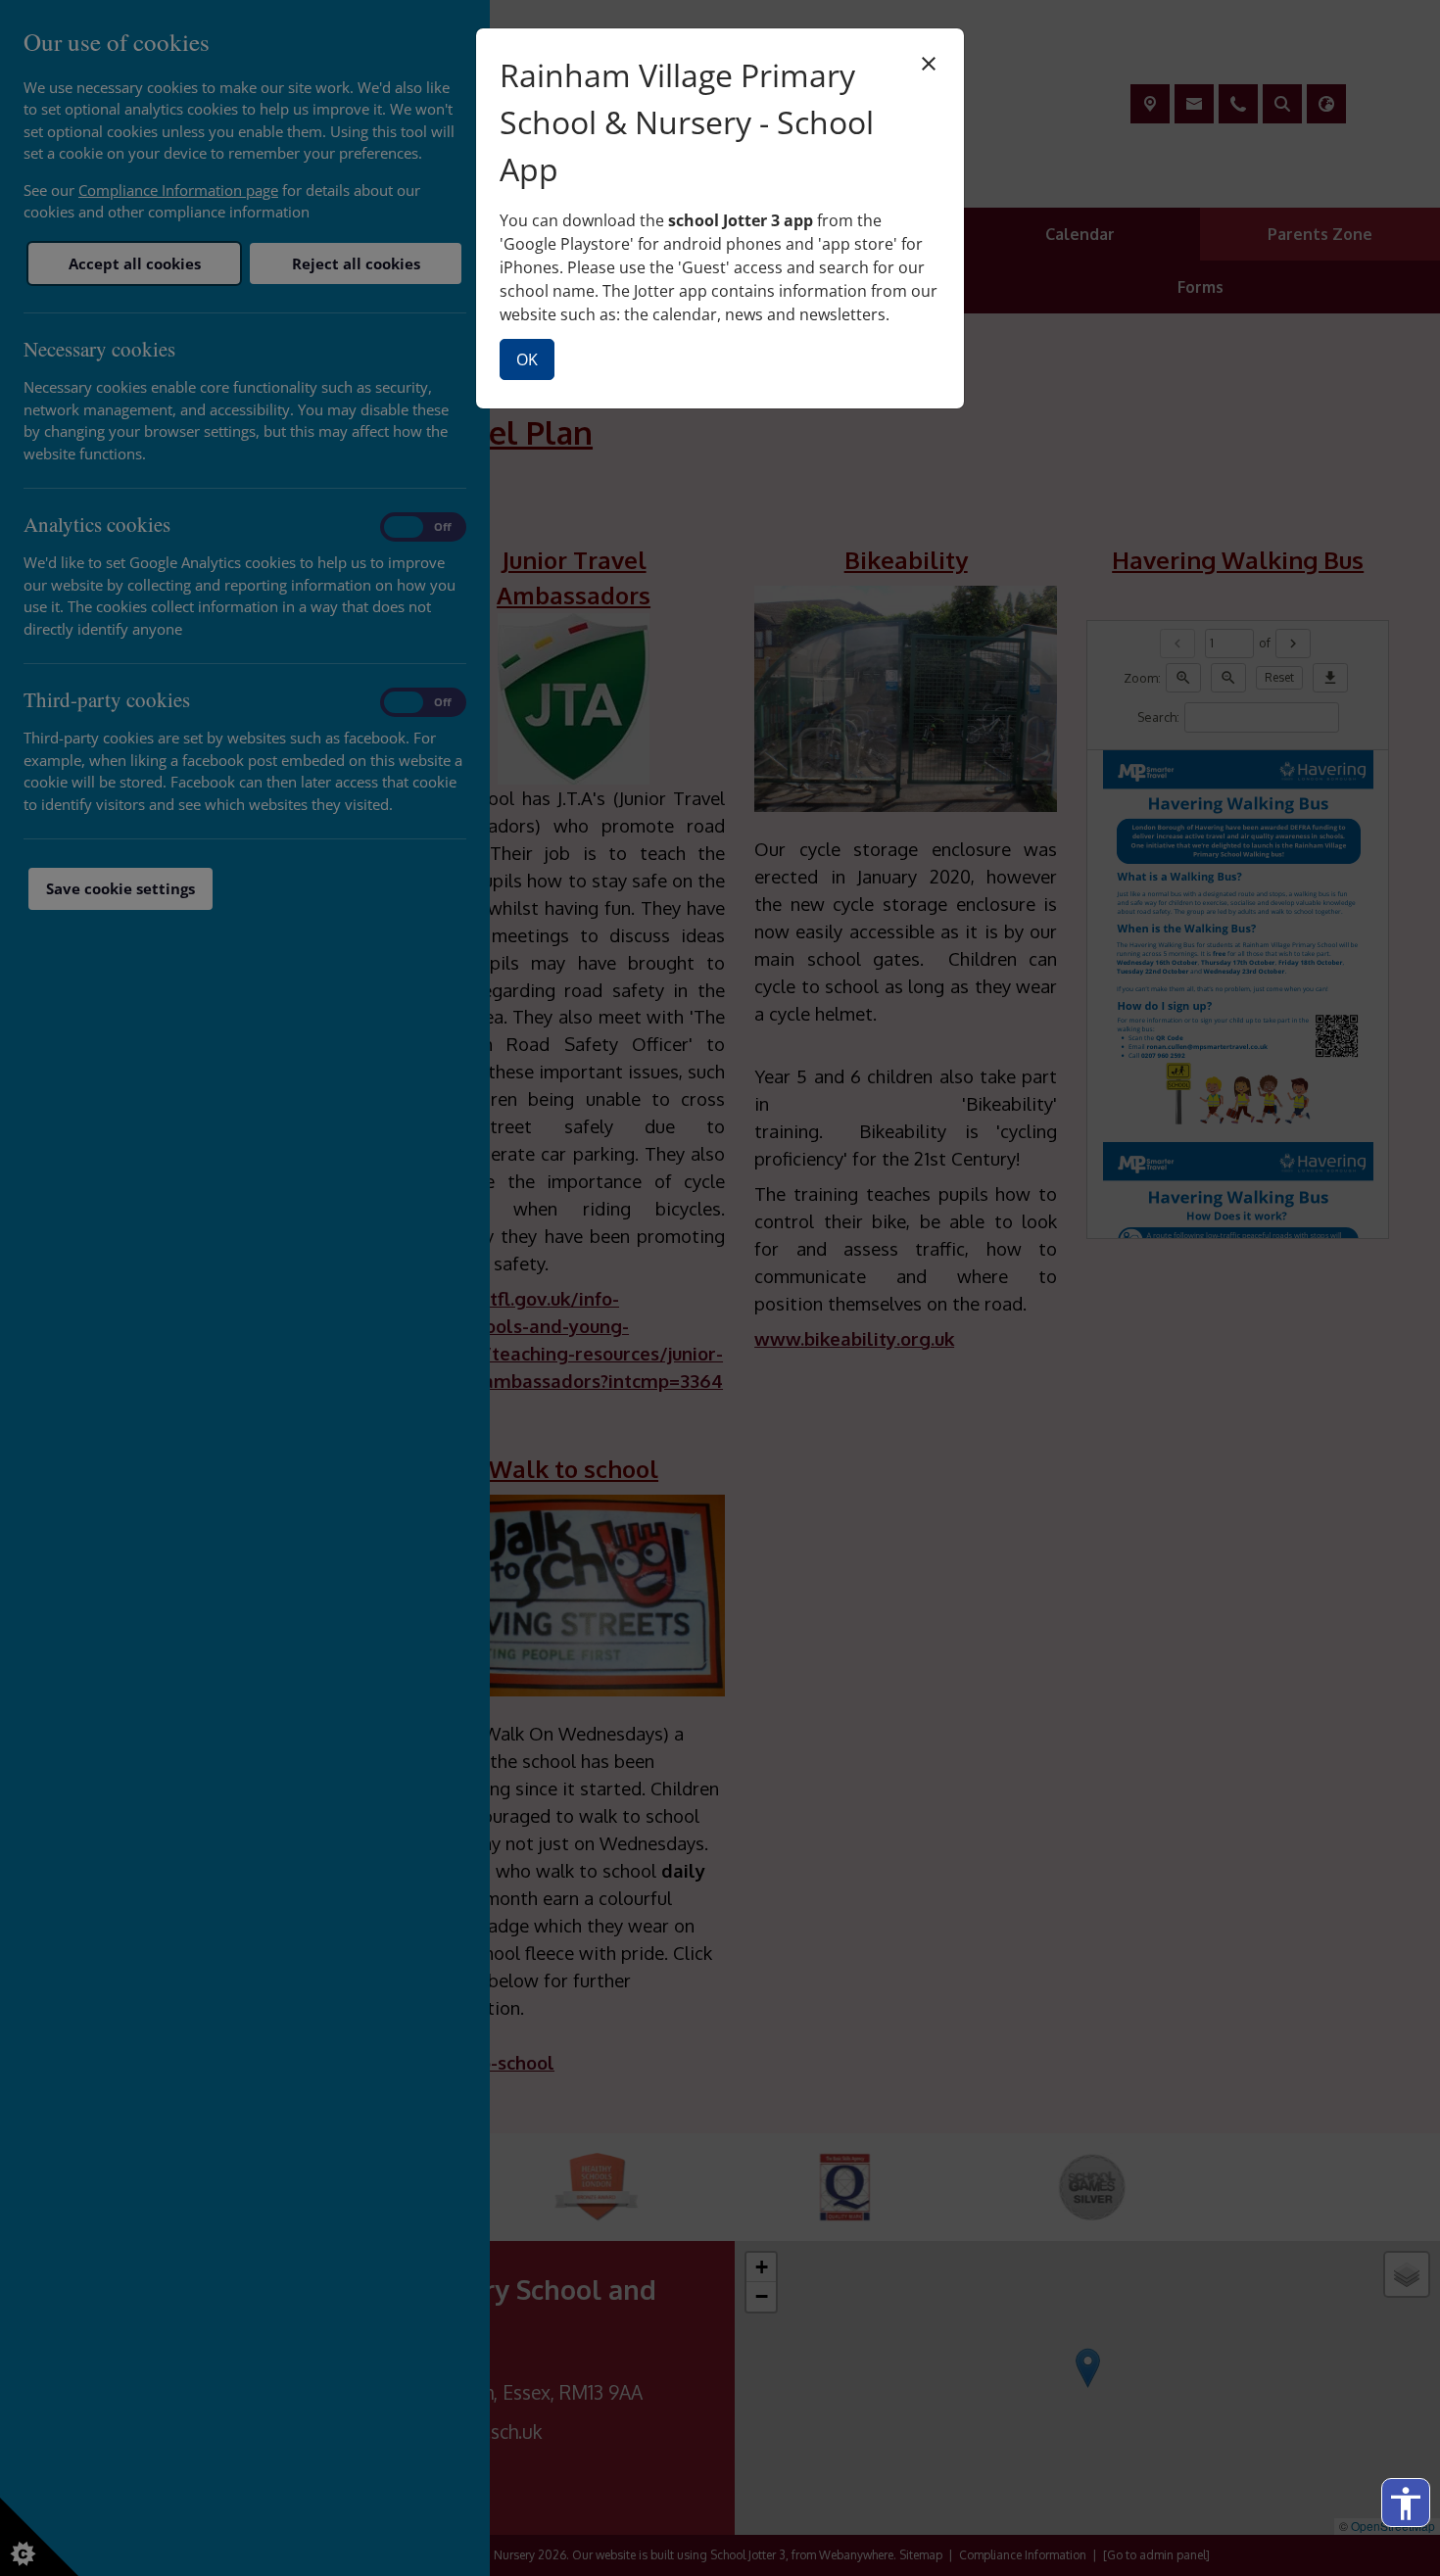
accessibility (1406, 2504)
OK (527, 359)
